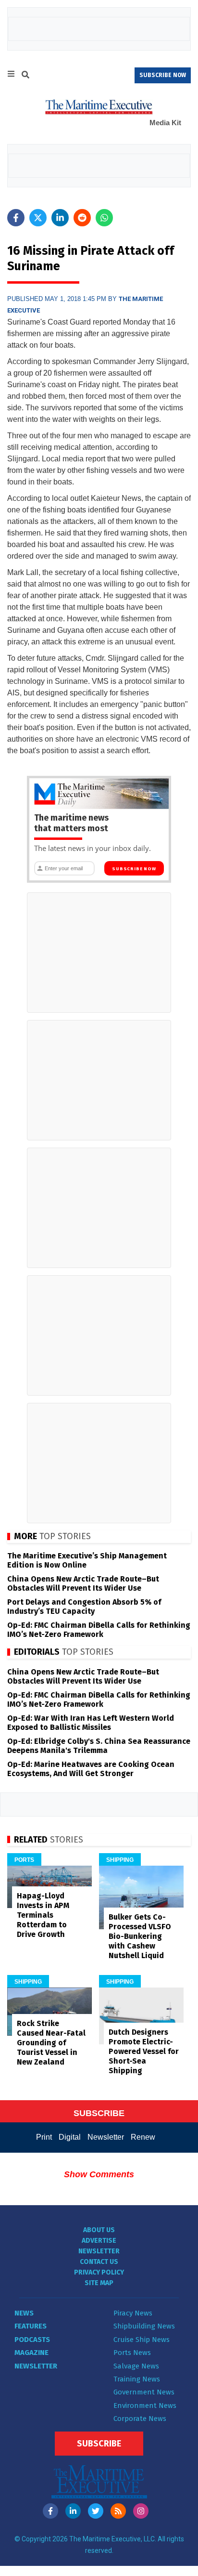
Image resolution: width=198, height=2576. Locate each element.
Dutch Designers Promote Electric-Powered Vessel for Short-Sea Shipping (144, 2051)
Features (31, 2326)
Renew (143, 2137)
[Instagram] (141, 2511)
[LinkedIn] (73, 2511)
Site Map (99, 2283)
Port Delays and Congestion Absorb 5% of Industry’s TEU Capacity (84, 1607)
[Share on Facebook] (16, 218)
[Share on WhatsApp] (104, 218)
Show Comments (99, 2174)
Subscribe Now (134, 869)
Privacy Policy (99, 2272)
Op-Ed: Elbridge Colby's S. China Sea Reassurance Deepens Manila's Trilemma (99, 1746)
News (24, 2313)
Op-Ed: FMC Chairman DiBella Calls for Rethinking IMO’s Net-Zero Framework (99, 1630)
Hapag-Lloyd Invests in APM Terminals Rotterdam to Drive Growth (43, 1915)
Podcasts (32, 2340)
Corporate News (140, 2419)
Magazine (31, 2353)
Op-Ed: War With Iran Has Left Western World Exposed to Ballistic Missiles (91, 1723)
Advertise (99, 2241)
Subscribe (99, 2444)
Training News (137, 2379)
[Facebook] (50, 2511)
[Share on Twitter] (38, 218)
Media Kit (165, 123)
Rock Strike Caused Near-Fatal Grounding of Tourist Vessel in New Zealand (51, 2043)
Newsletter (106, 2137)
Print (44, 2137)
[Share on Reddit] (82, 218)
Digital (70, 2137)
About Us (99, 2230)
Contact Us (99, 2262)
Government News (144, 2392)
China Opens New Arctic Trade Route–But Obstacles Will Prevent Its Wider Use (83, 1583)
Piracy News (133, 2313)
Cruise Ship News (142, 2340)
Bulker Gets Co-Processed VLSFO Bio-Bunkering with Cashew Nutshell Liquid (140, 1936)
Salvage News (136, 2366)
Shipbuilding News (144, 2326)
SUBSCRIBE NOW (163, 75)
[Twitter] (96, 2511)
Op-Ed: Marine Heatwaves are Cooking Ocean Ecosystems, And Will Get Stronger (91, 1769)
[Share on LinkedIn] (60, 218)
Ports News (132, 2353)
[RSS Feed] (118, 2511)
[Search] (25, 76)
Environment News (145, 2406)
